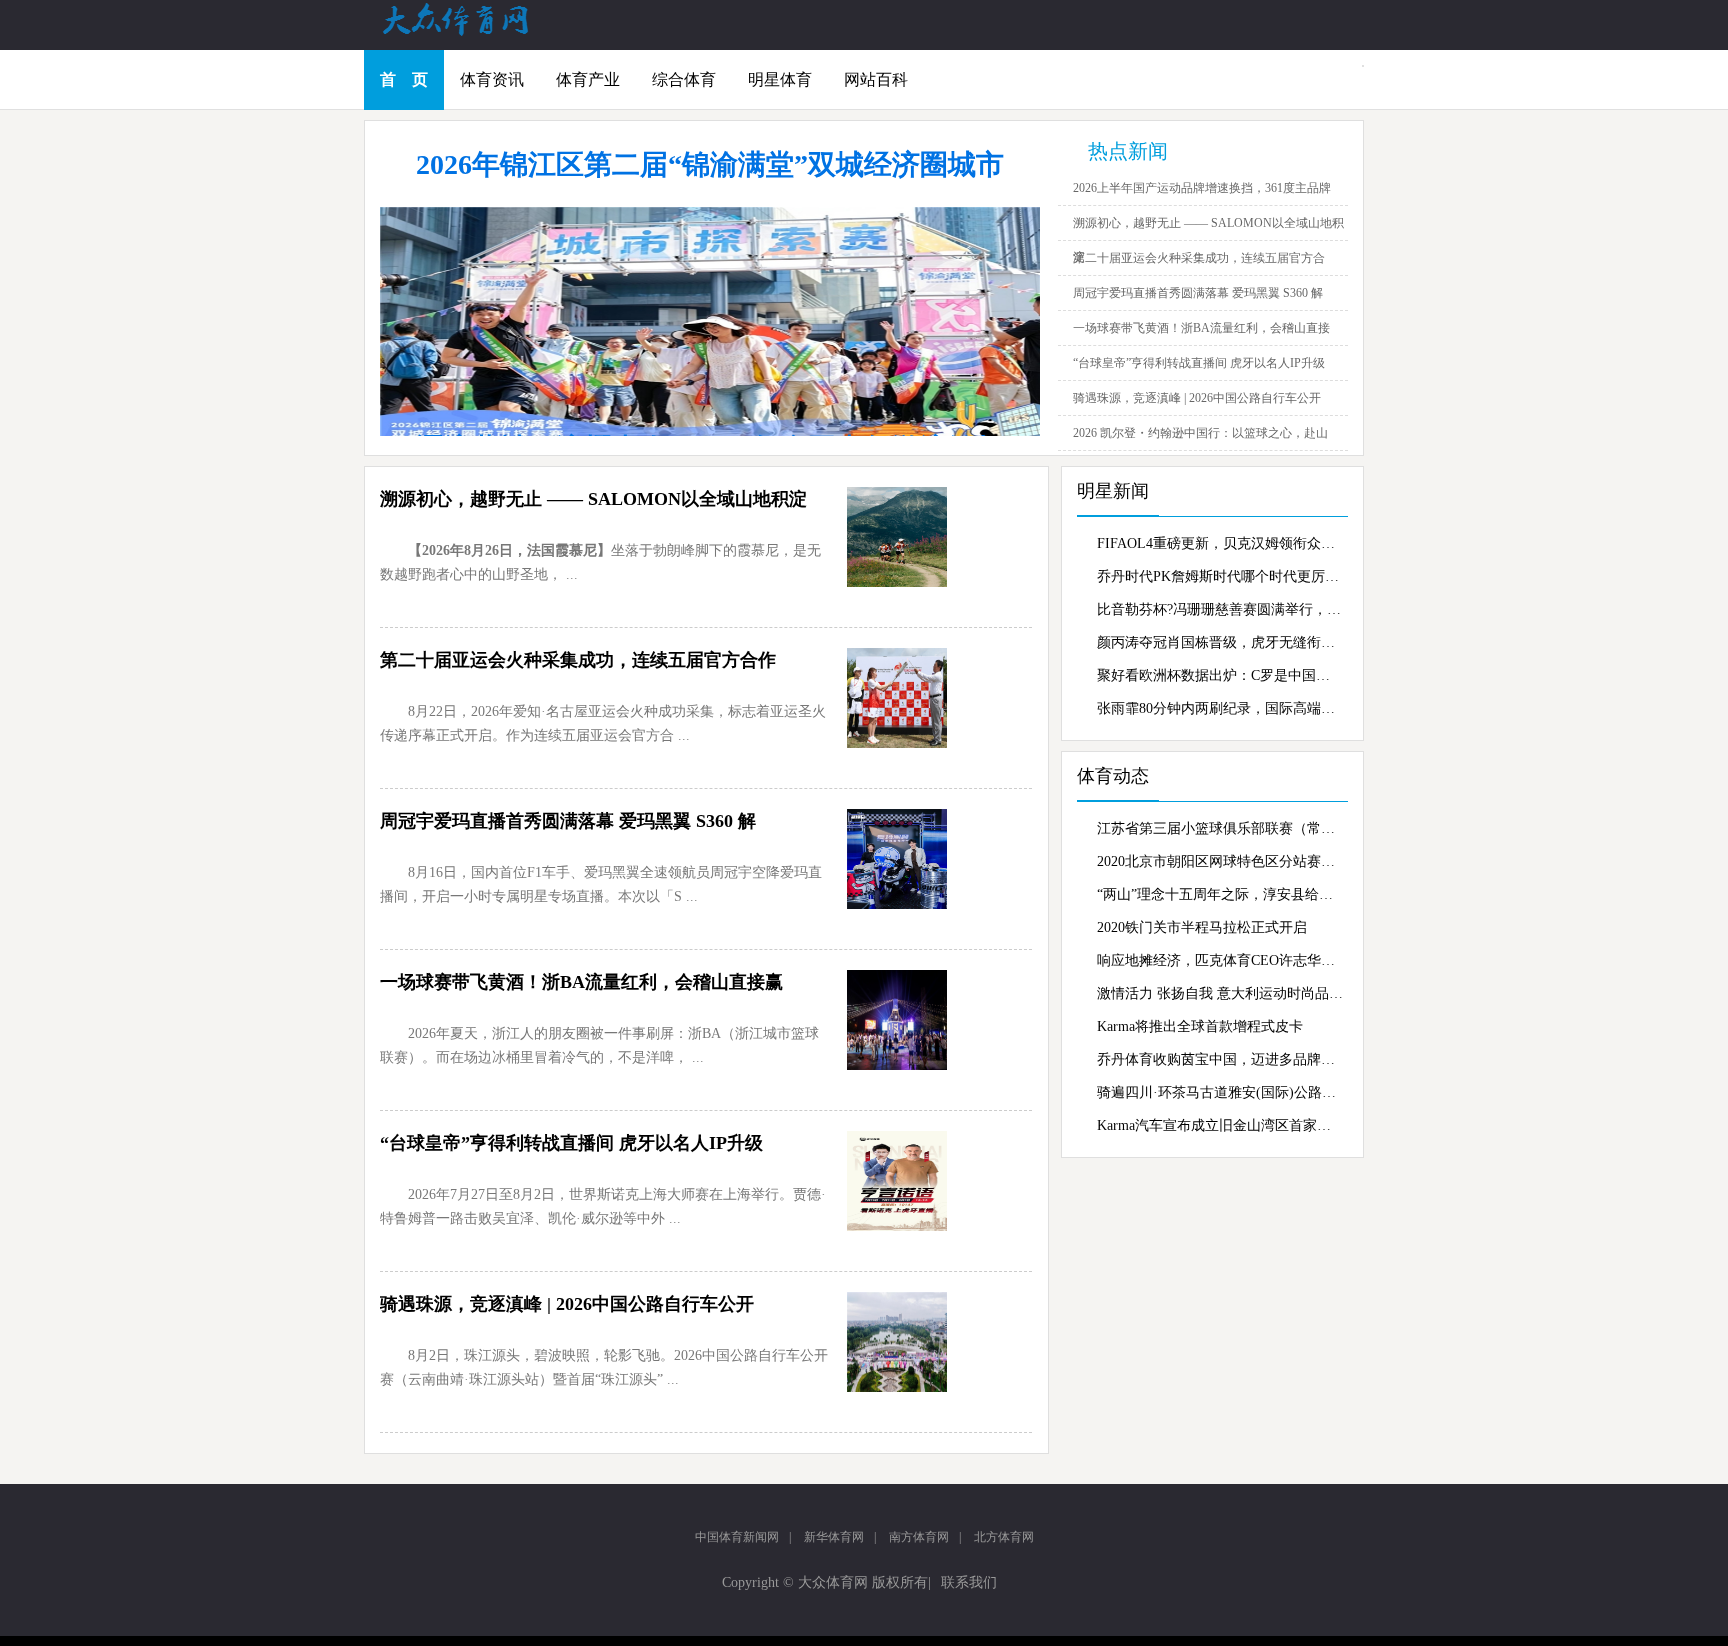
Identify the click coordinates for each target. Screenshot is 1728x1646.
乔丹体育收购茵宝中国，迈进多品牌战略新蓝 (1220, 1059)
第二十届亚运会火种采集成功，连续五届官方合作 (578, 660)
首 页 (404, 79)
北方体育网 (1004, 1537)
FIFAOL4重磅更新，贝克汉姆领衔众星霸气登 (1220, 543)
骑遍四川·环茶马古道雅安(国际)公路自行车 (1220, 1092)
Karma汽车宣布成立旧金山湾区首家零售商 (1220, 1125)
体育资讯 (492, 79)
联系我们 (969, 1582)
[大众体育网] (474, 34)
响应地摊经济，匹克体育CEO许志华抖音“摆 (1220, 960)
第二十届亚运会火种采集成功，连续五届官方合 (1199, 258)
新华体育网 (834, 1537)
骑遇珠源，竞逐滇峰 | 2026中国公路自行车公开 (1197, 398)
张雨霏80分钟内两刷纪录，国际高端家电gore (1220, 708)
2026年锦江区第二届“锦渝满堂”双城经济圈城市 (710, 164)
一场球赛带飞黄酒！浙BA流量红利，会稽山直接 (1201, 328)
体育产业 (588, 79)
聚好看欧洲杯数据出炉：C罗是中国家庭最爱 (1220, 675)
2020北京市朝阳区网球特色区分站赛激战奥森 (1220, 861)
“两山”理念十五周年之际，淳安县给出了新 (1220, 894)
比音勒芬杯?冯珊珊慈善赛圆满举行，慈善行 (1220, 609)
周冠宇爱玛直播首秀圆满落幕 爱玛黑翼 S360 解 (1198, 293)
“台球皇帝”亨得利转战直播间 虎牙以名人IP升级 (1199, 363)
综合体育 (684, 79)
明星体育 (780, 79)
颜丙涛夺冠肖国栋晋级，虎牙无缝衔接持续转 (1220, 642)
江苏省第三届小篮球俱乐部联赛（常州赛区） (1220, 828)
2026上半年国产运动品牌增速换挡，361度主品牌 (1202, 188)
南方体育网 (919, 1537)
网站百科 (876, 79)
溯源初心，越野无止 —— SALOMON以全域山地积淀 (593, 499)
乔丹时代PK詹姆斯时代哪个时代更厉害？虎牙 (1220, 576)
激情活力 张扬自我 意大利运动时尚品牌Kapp (1220, 993)
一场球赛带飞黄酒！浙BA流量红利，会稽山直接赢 (581, 982)
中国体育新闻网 (737, 1537)
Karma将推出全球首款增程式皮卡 (1200, 1026)
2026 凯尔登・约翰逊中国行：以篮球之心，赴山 (1200, 433)
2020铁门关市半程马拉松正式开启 (1202, 927)
